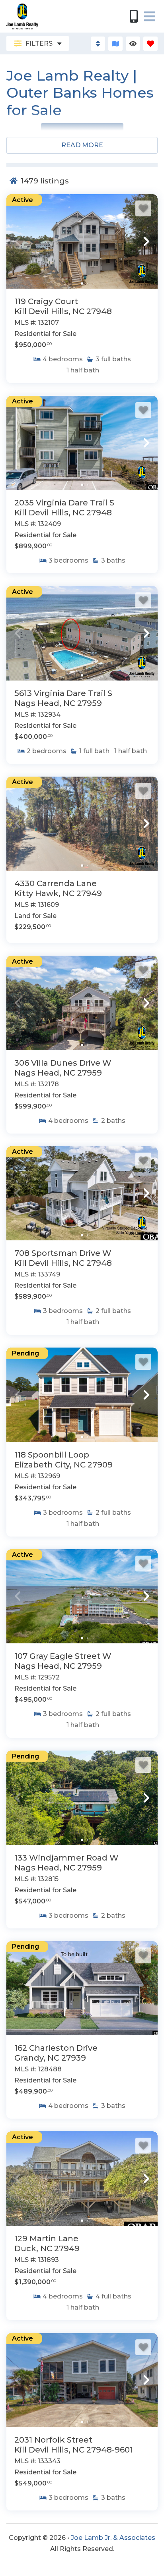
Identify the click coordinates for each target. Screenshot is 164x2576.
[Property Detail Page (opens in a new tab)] (82, 241)
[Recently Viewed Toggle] (133, 44)
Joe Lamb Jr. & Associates (113, 2538)
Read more (82, 145)
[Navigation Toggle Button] (150, 16)
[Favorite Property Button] (143, 208)
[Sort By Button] (98, 44)
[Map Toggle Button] (115, 44)
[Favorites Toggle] (150, 44)
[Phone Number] (134, 16)
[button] (18, 241)
